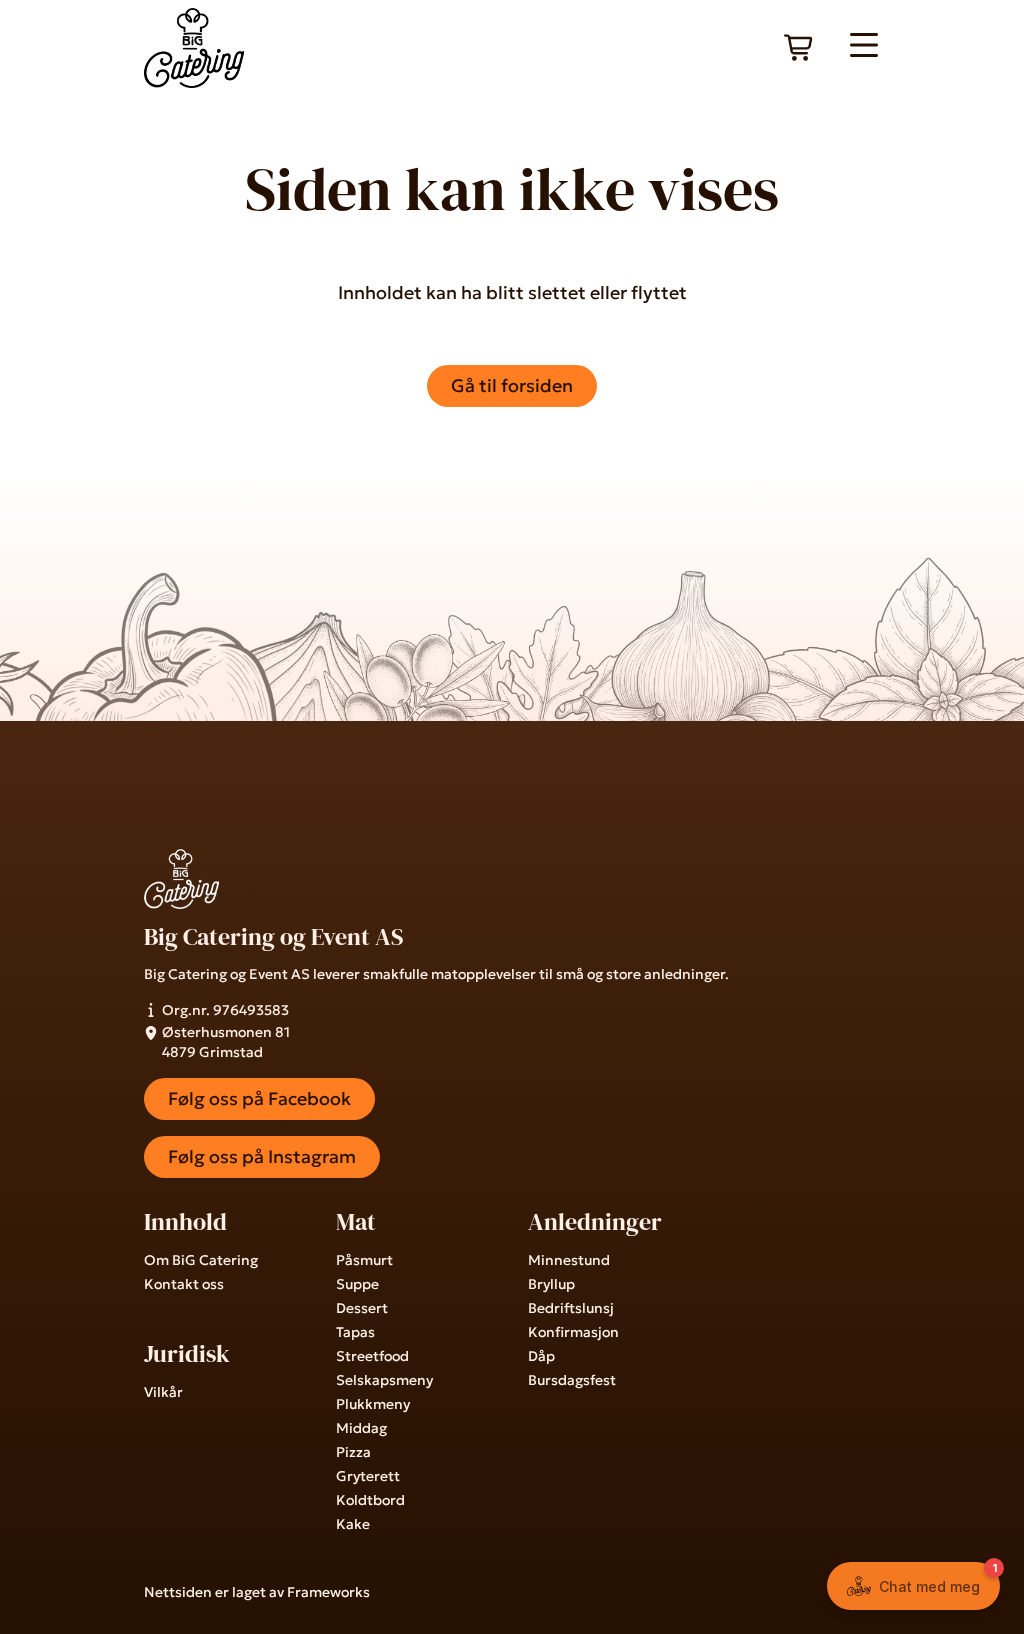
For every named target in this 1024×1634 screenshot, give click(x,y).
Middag (361, 1428)
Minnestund (569, 1260)
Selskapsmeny (384, 1380)
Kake (353, 1524)
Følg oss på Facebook (259, 1098)
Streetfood (372, 1356)
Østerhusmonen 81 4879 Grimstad (226, 1042)
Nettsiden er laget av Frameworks (257, 1592)
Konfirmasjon (573, 1332)
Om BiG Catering (201, 1260)
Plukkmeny (373, 1404)
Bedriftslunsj (571, 1308)
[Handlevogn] (800, 48)
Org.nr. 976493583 (225, 1010)
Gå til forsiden (512, 385)
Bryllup (551, 1284)
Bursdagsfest (572, 1380)
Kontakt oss (184, 1284)
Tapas (355, 1332)
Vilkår (163, 1392)
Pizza (353, 1452)
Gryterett (368, 1476)
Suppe (357, 1284)
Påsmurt (364, 1260)
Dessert (362, 1308)
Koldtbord (370, 1500)
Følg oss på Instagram (262, 1156)
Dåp (541, 1356)
